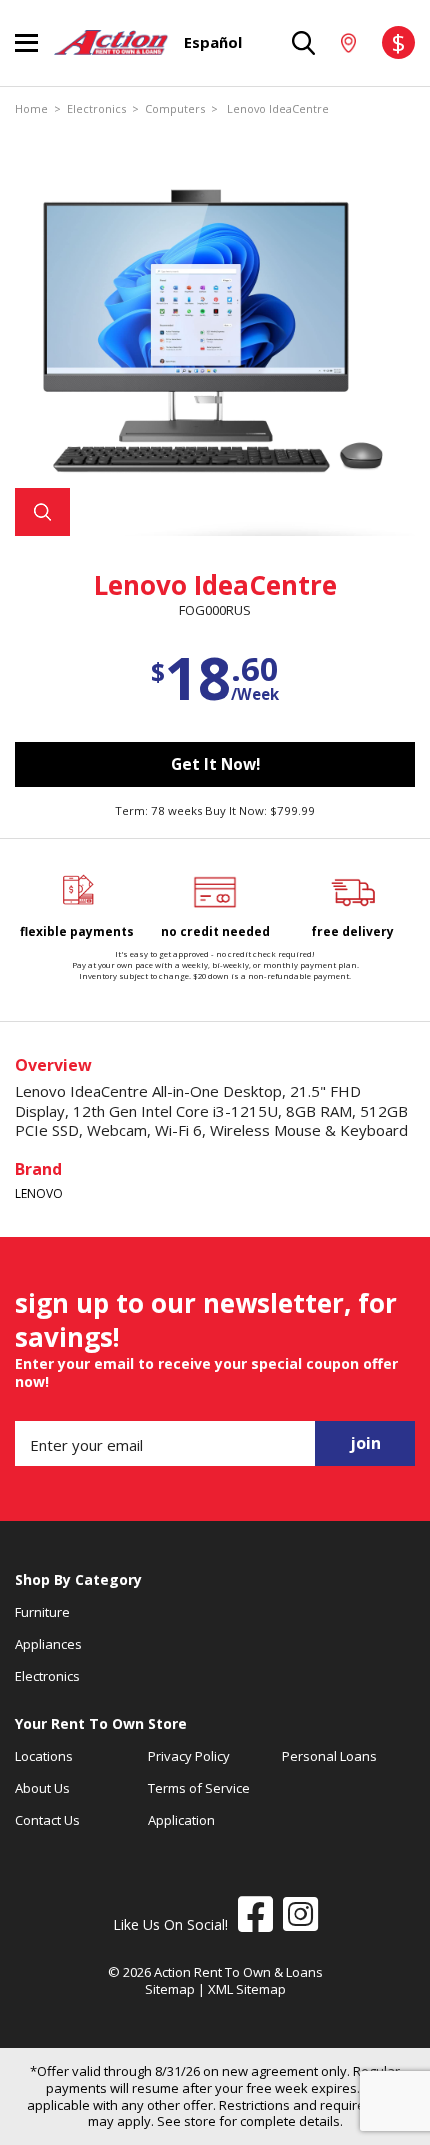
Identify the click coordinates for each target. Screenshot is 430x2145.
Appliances (48, 1644)
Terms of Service (199, 1788)
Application (181, 1820)
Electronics (96, 109)
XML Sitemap (247, 1989)
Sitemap (170, 1989)
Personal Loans (329, 1756)
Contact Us (47, 1820)
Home (31, 109)
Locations (44, 1756)
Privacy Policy (189, 1756)
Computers (175, 109)
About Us (42, 1788)
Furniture (42, 1612)
